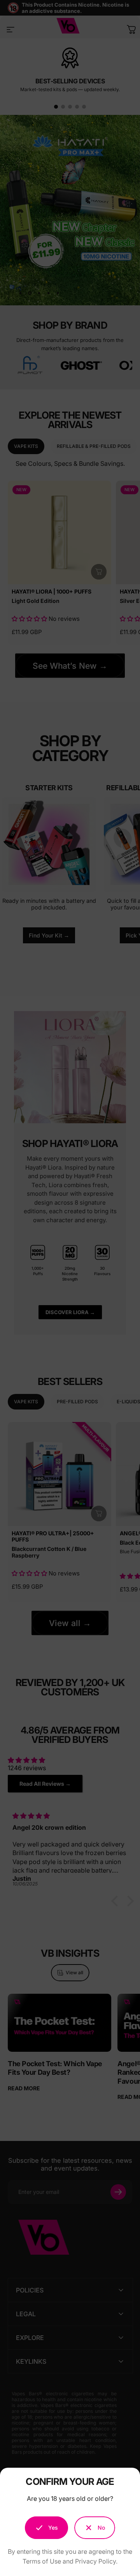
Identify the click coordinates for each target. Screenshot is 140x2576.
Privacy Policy (95, 2561)
